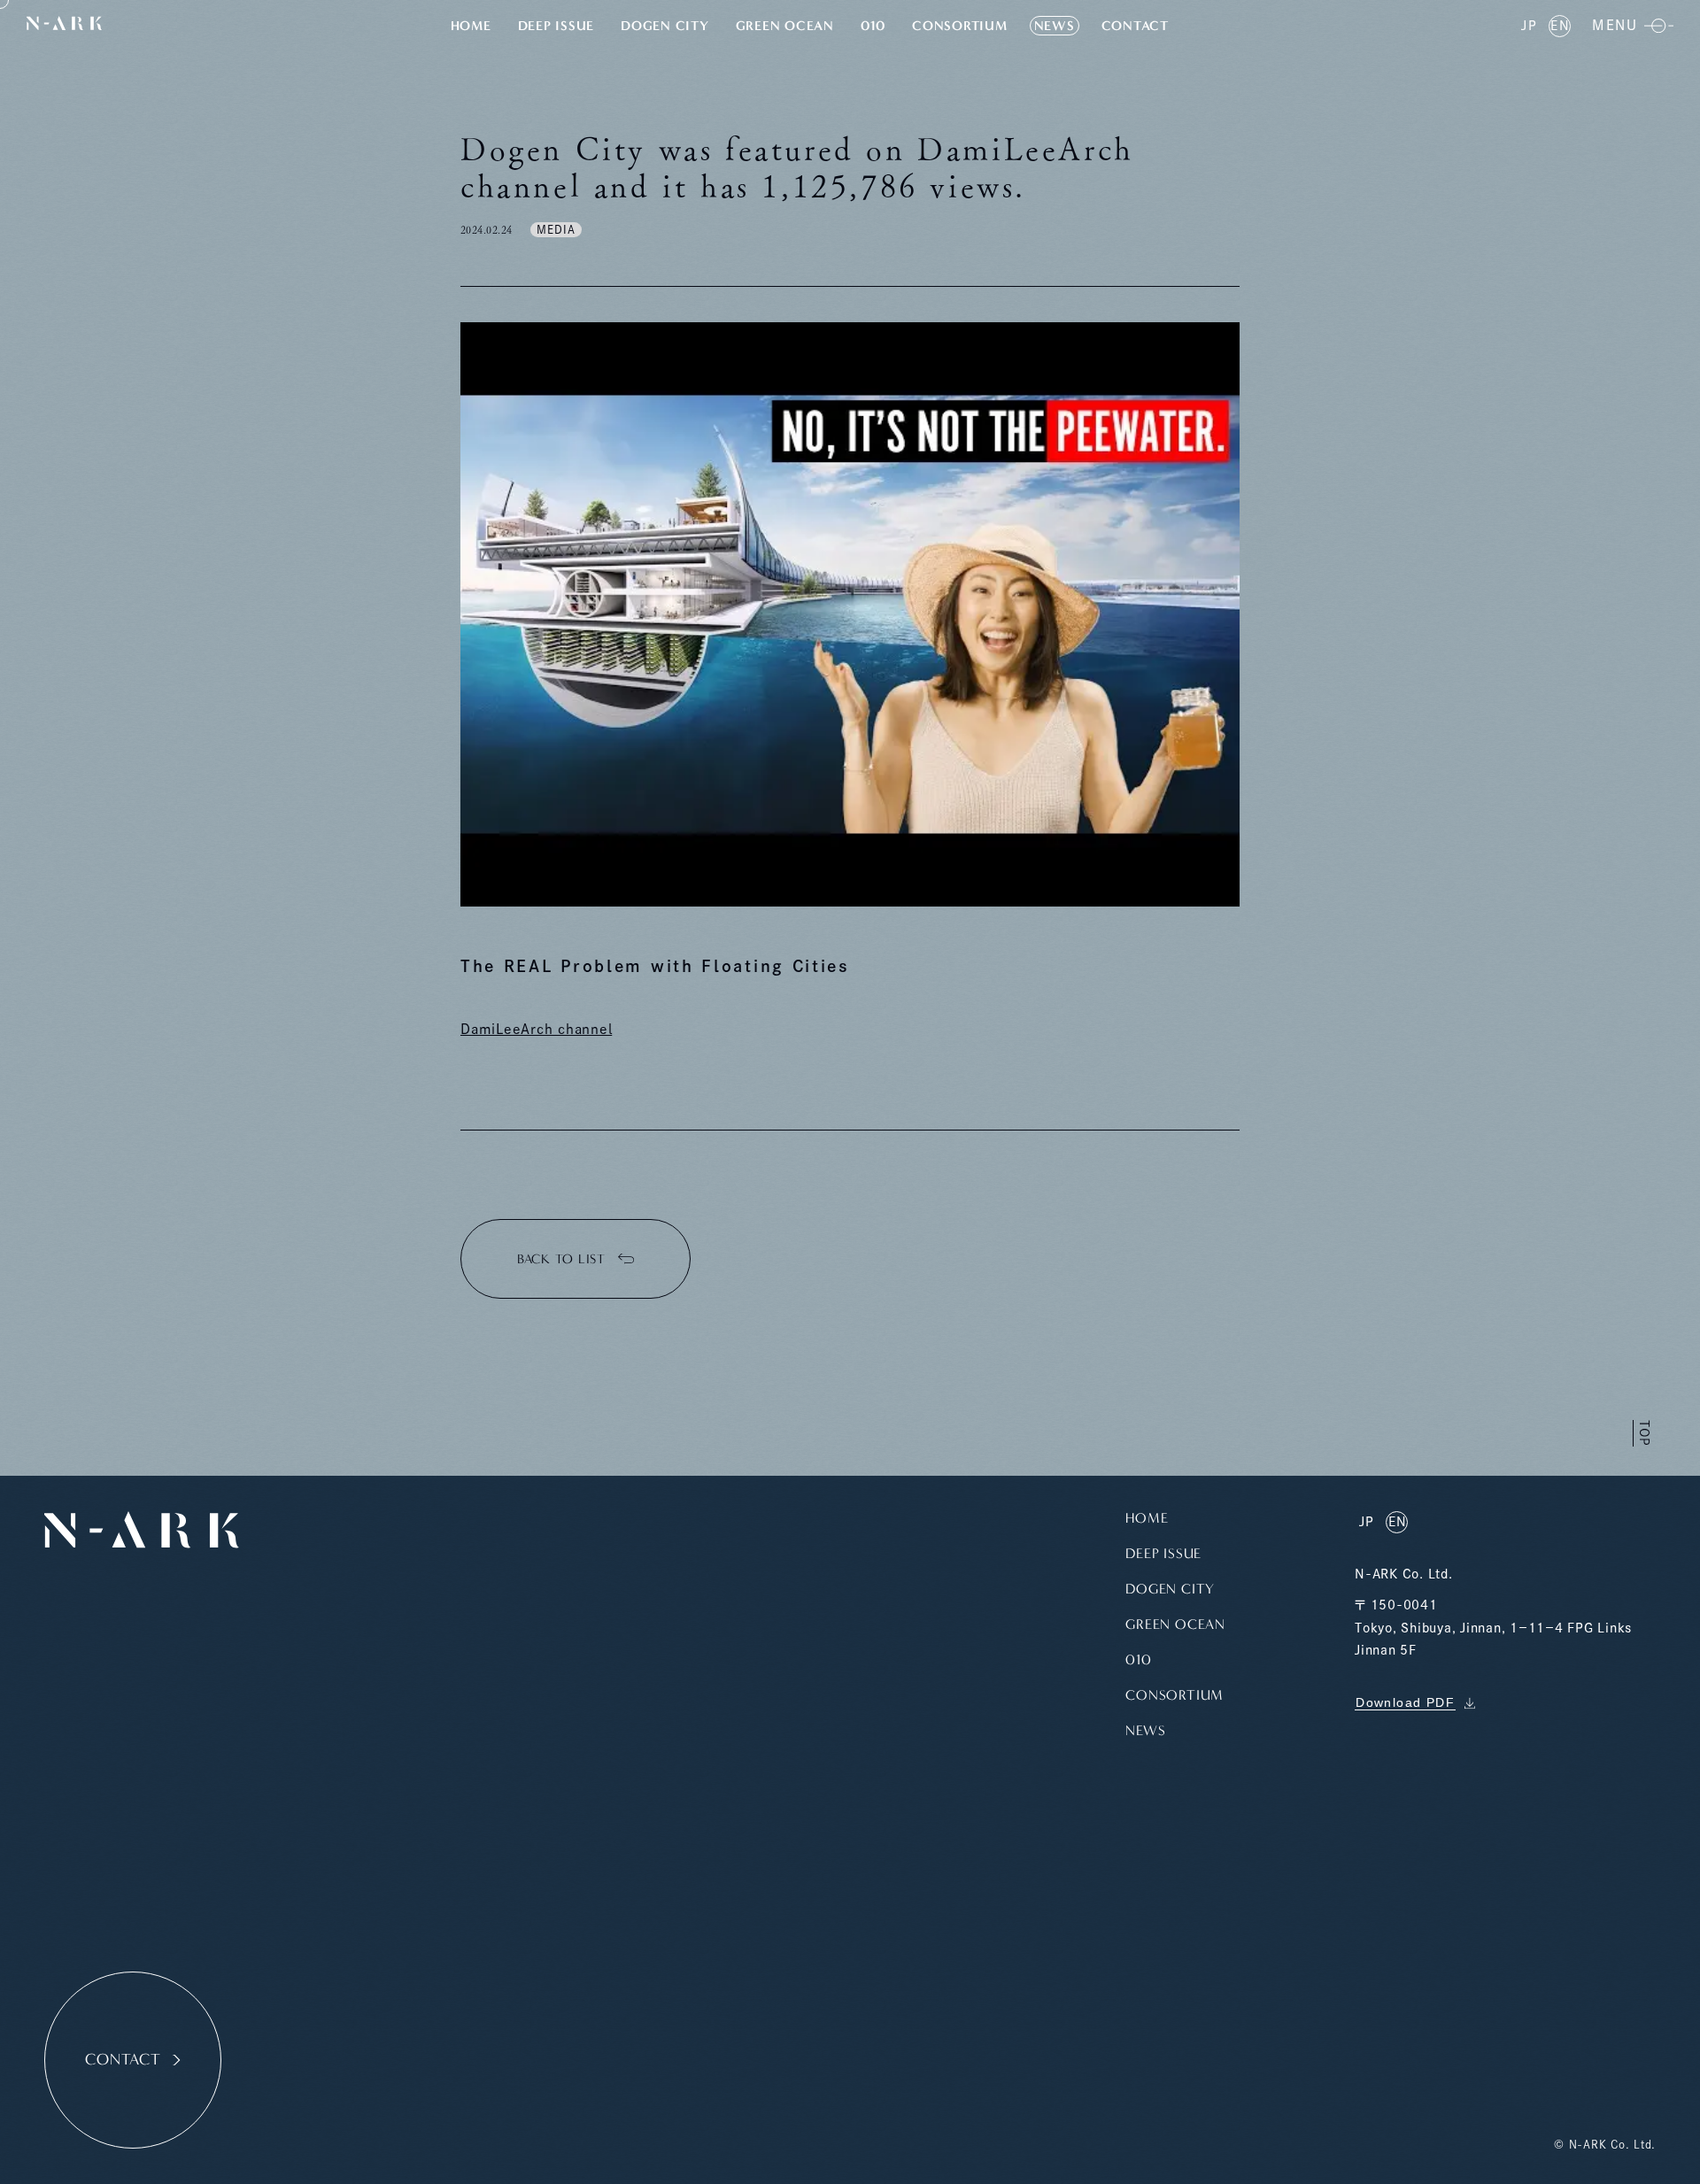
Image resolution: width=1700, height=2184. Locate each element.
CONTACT (1135, 26)
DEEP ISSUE (556, 26)
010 (873, 26)
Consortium (960, 26)
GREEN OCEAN (785, 26)
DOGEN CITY (665, 26)
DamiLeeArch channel (536, 1029)
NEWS (1055, 26)
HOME (471, 26)
